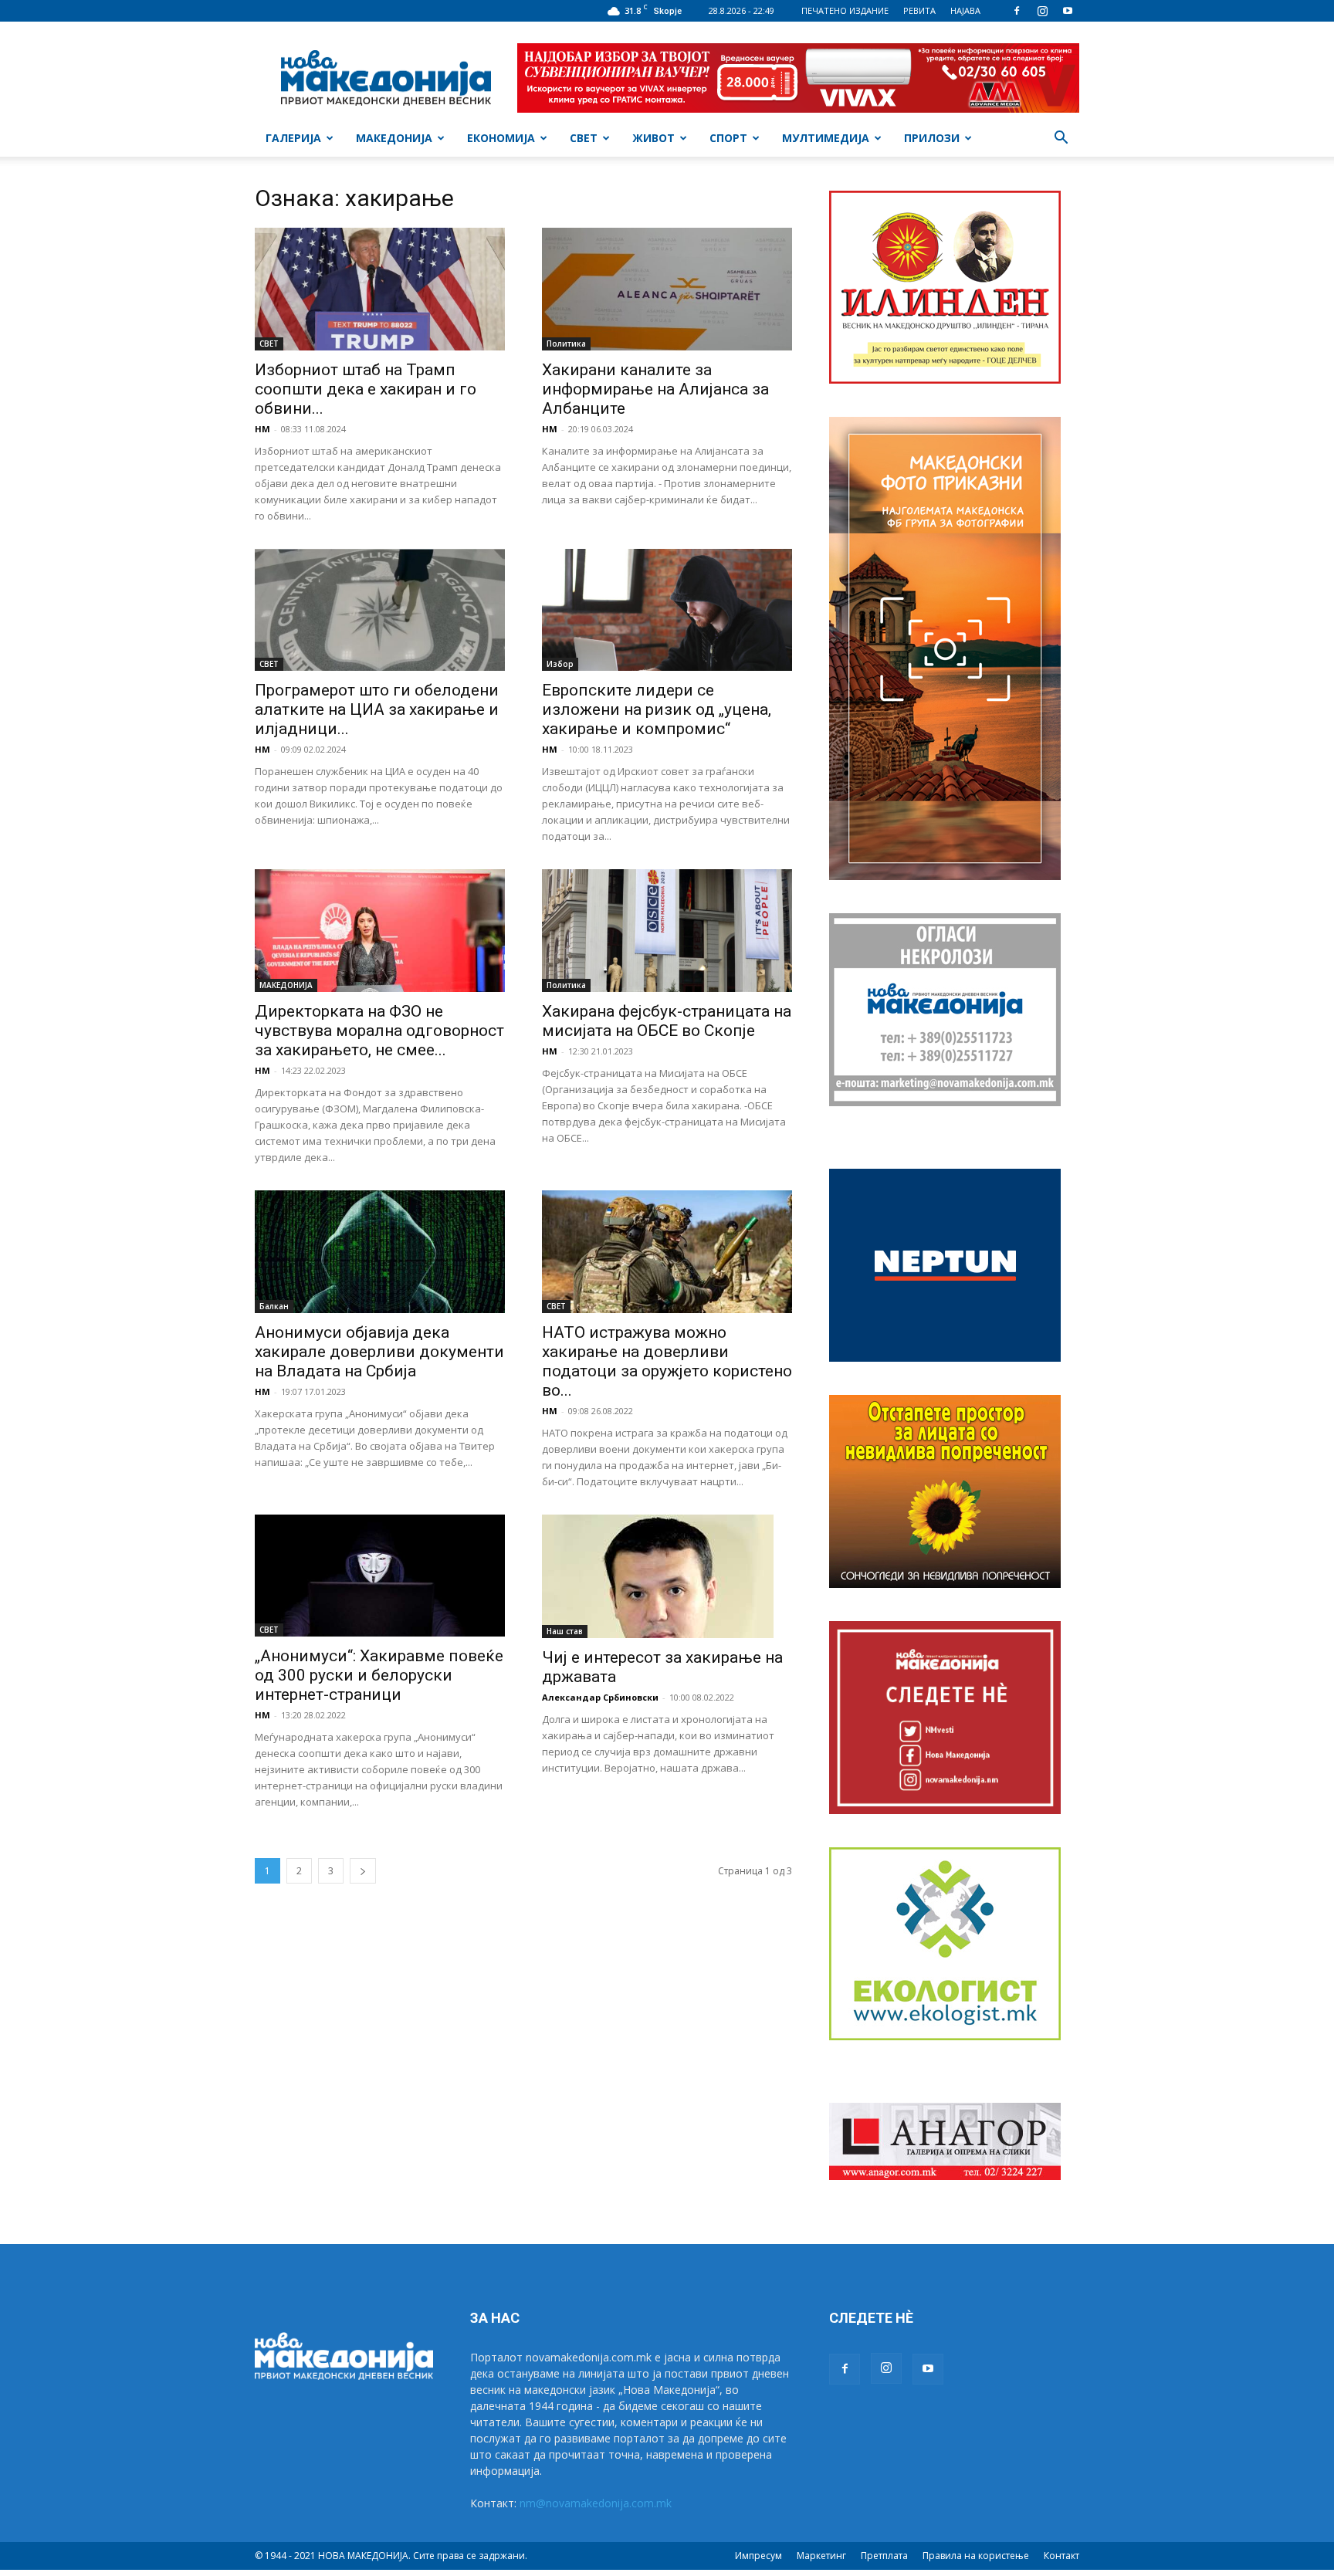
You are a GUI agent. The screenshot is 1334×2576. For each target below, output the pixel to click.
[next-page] (363, 1871)
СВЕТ (584, 138)
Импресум (758, 2556)
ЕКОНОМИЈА (501, 138)
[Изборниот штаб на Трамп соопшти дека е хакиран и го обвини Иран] (380, 289)
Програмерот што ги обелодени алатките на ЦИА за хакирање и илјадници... (377, 709)
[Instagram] (1042, 11)
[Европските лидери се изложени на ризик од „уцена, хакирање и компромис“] (667, 610)
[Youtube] (1068, 11)
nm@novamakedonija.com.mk (596, 2503)
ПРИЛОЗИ (932, 138)
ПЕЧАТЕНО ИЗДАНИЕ (845, 10)
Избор (560, 664)
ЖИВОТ (653, 138)
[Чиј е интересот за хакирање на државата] (667, 1576)
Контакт (1061, 2556)
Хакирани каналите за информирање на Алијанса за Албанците (655, 389)
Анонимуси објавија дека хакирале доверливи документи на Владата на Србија (379, 1352)
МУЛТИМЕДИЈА (826, 138)
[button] (1061, 139)
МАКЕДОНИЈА (394, 138)
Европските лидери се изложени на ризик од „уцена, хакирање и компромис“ (657, 709)
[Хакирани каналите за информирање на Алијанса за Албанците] (667, 289)
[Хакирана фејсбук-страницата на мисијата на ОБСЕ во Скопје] (667, 931)
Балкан (274, 1306)
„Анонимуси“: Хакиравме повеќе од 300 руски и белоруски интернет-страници (379, 1675)
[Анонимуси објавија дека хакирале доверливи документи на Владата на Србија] (380, 1252)
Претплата (884, 2556)
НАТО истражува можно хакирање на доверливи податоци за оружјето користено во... (667, 1361)
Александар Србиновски (600, 1697)
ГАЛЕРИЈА (293, 138)
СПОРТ (728, 138)
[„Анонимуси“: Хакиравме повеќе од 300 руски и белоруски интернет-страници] (380, 1576)
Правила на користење (976, 2556)
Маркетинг (821, 2556)
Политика (566, 344)
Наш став (565, 1631)
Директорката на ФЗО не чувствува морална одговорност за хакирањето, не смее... (379, 1031)
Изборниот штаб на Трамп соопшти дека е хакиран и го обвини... (366, 389)
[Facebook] (1017, 11)
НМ (262, 429)
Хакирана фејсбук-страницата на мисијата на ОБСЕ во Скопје (667, 1021)
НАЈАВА (965, 10)
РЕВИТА (919, 10)
